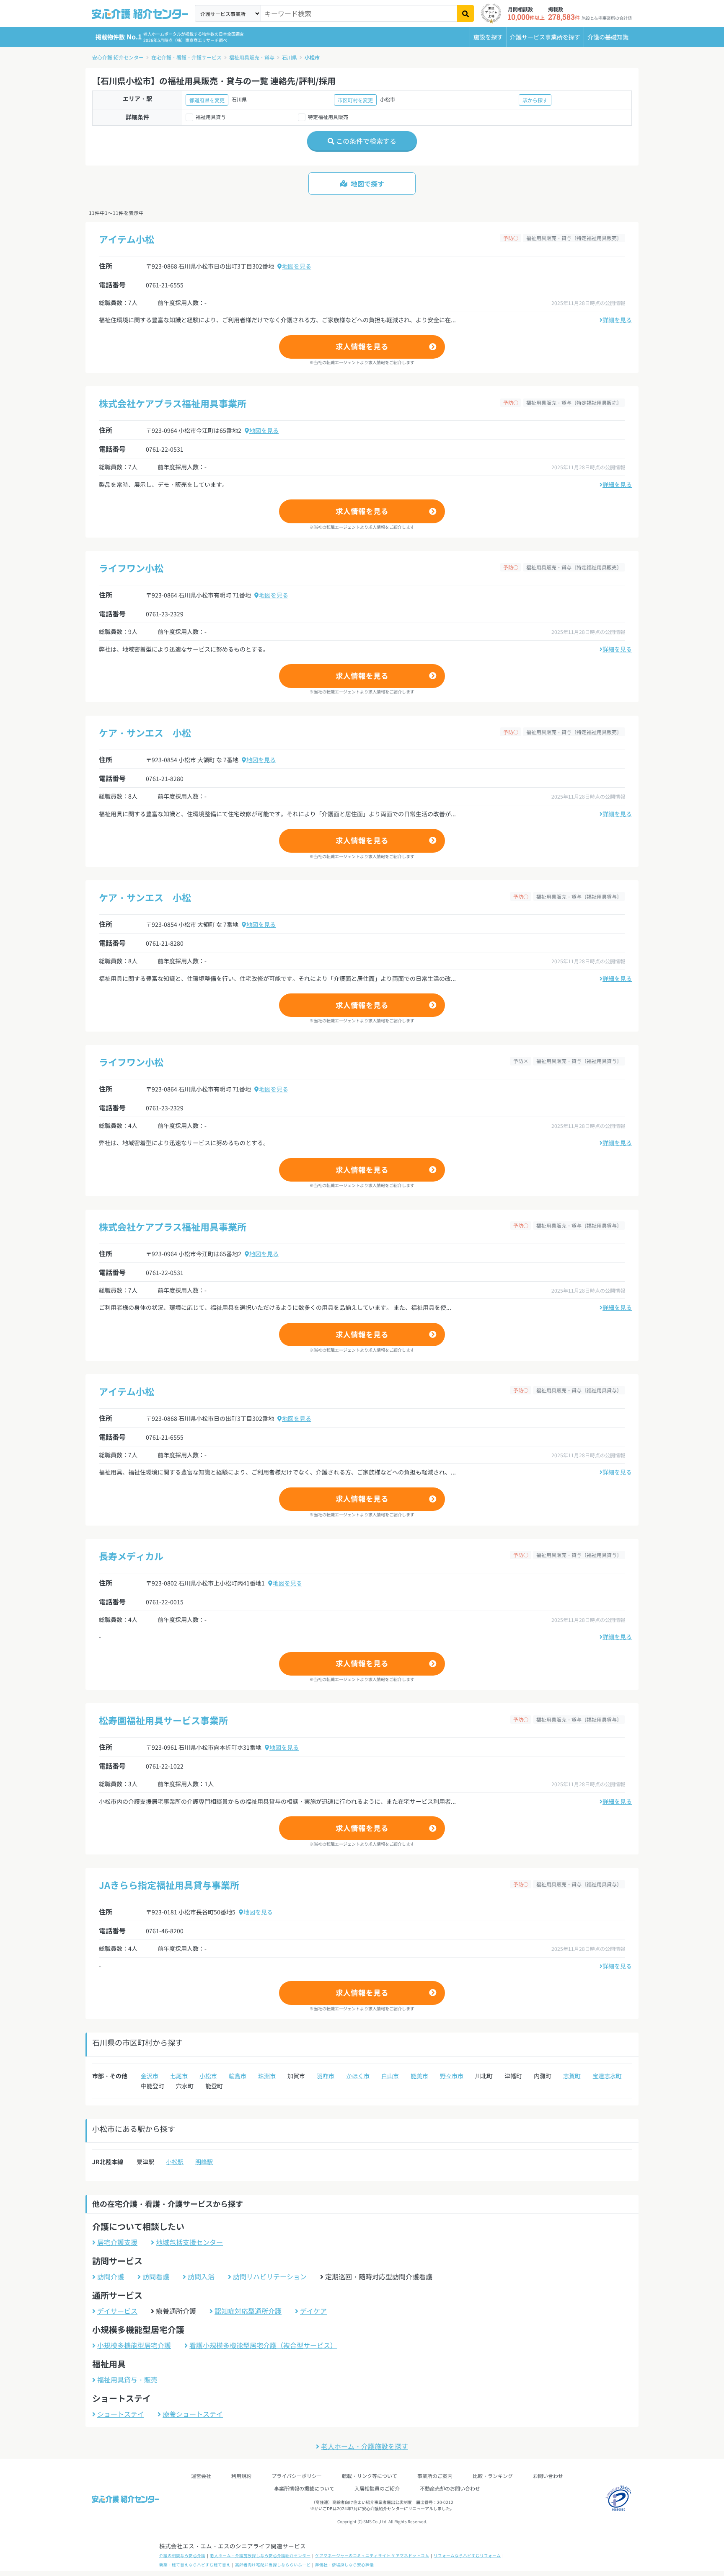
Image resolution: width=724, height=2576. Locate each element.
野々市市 (452, 2076)
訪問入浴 (201, 2276)
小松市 (312, 57)
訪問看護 (156, 2276)
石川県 (290, 57)
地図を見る (297, 266)
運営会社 (201, 2476)
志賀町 (572, 2076)
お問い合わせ (548, 2476)
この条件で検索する (365, 141)
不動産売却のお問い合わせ (450, 2488)
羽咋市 (326, 2076)
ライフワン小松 (131, 568)
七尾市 (179, 2076)
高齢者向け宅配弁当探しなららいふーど (273, 2565)
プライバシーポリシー (297, 2476)
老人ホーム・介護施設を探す (365, 2446)
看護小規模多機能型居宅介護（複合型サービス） (263, 2345)
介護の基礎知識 (608, 37)
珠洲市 (267, 2076)
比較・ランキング (493, 2476)
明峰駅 (204, 2162)
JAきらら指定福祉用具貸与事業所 (169, 1885)
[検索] (465, 13)
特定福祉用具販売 (328, 117)
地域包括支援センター (189, 2242)
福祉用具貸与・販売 (127, 2379)
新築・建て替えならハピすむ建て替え (195, 2565)
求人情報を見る (362, 346)
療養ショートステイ (193, 2414)
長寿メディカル (131, 1556)
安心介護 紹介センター (118, 57)
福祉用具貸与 (211, 117)
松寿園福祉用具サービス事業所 (163, 1720)
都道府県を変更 (207, 100)
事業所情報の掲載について (304, 2488)
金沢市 (150, 2076)
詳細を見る (617, 320)
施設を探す (488, 37)
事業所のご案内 (435, 2476)
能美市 (419, 2076)
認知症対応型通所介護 (248, 2311)
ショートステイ (121, 2414)
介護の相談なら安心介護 (182, 2555)
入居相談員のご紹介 (377, 2488)
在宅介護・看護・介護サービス (186, 57)
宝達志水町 (607, 2076)
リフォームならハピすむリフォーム (467, 2555)
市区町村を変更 (355, 100)
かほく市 (358, 2076)
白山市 (390, 2076)
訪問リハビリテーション (270, 2276)
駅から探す (535, 100)
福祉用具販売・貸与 (252, 57)
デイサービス (117, 2311)
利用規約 (241, 2476)
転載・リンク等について (370, 2476)
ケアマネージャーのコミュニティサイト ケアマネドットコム (372, 2555)
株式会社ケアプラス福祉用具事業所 (173, 403)
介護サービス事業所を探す (545, 37)
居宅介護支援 (117, 2242)
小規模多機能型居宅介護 (134, 2345)
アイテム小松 (127, 239)
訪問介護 (111, 2276)
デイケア (313, 2311)
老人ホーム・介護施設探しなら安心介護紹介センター (260, 2555)
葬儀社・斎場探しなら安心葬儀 (344, 2565)
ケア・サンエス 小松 (145, 732)
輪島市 (238, 2076)
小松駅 (175, 2162)
